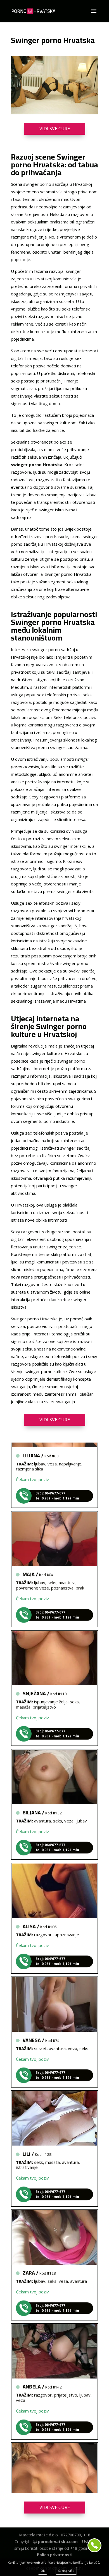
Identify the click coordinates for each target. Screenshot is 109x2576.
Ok (43, 2571)
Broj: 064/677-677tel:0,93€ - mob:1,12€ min (57, 1485)
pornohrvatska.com (58, 2542)
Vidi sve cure (55, 129)
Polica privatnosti (55, 2555)
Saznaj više (66, 2571)
